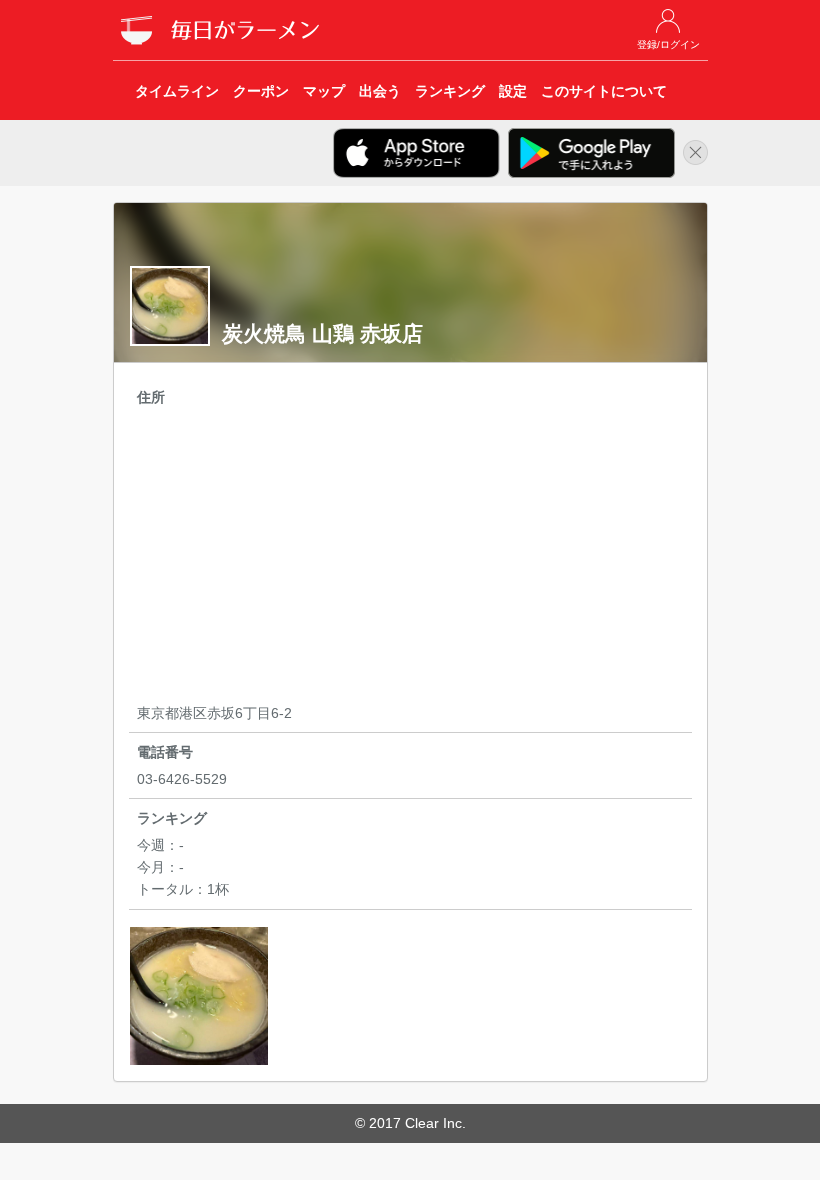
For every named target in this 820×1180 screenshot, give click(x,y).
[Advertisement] (410, 558)
